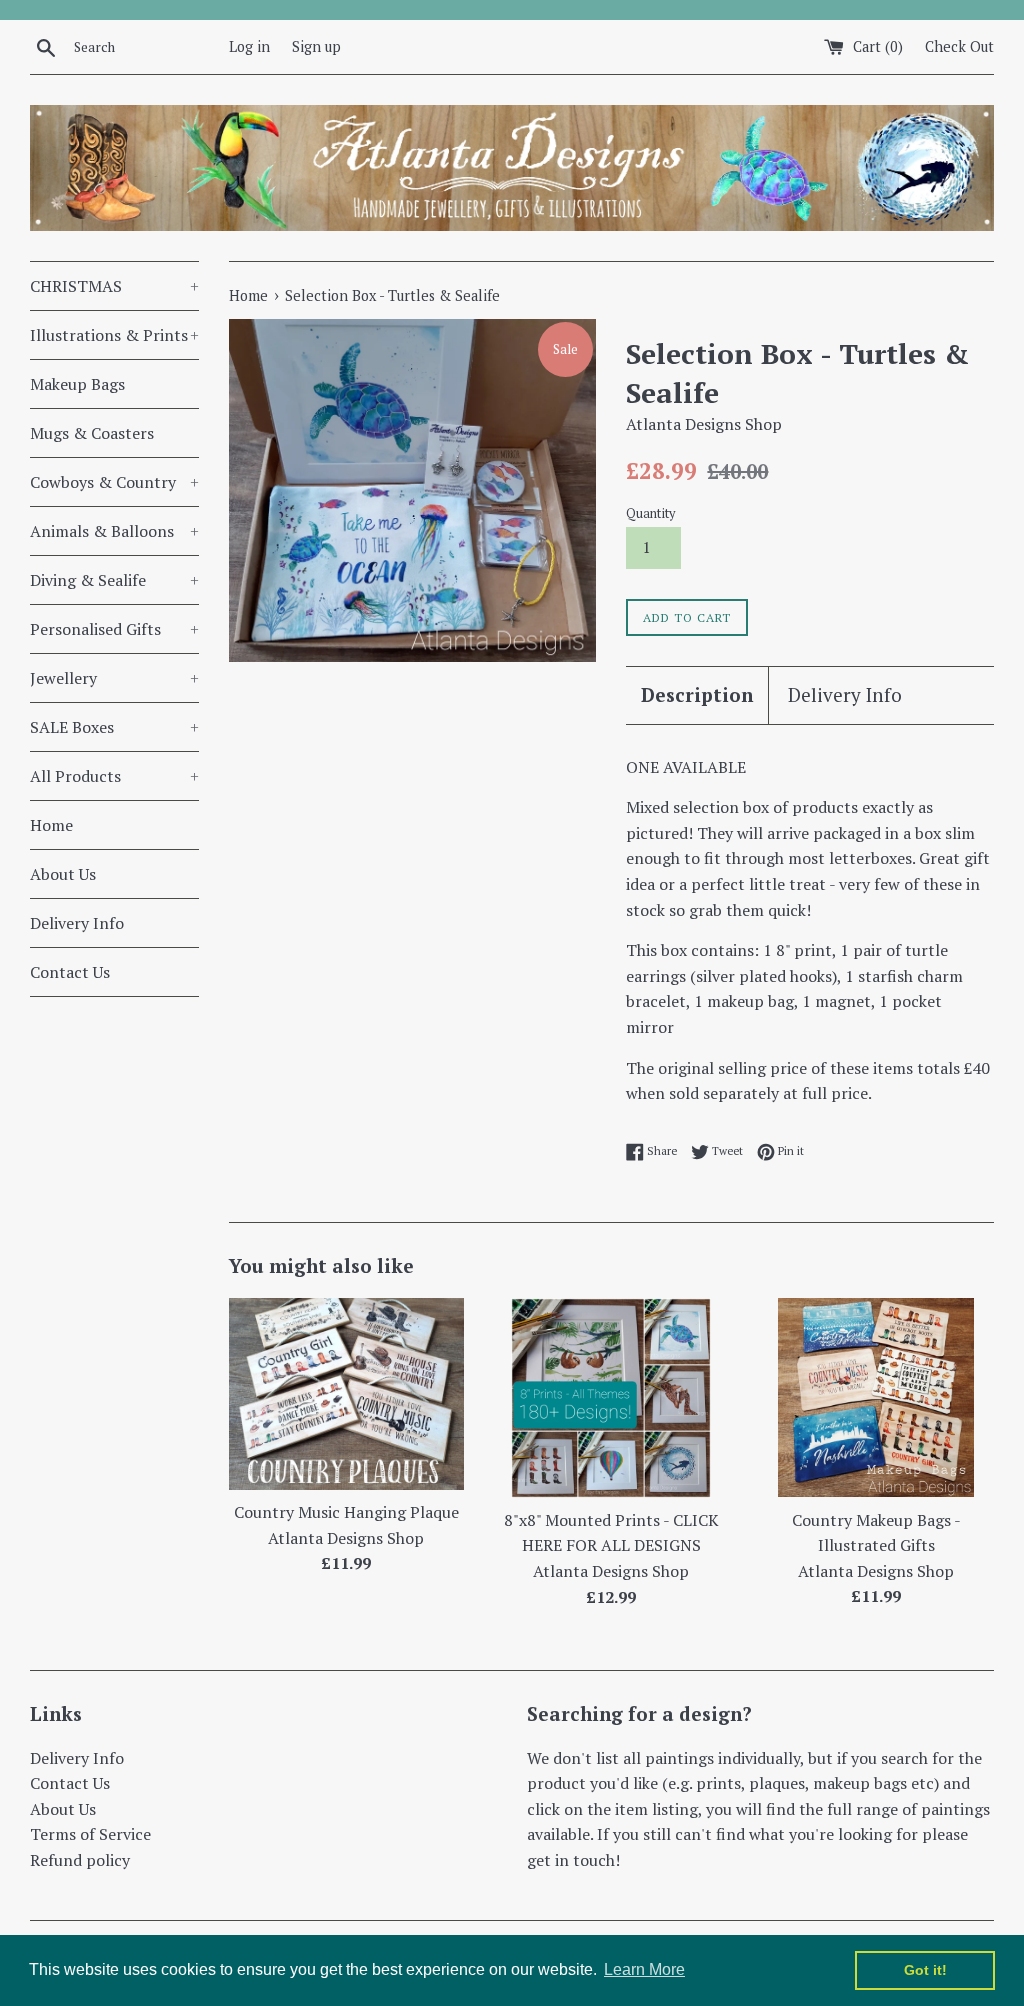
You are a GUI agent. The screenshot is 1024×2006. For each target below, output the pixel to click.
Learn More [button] (644, 1969)
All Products (114, 776)
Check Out (959, 46)
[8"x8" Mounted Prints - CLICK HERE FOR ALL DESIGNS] (611, 1398)
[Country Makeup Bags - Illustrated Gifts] (876, 1398)
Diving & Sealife (114, 580)
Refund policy (80, 1860)
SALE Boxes (114, 727)
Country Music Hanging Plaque (346, 1512)
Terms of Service (90, 1834)
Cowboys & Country (114, 482)
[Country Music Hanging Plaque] (346, 1394)
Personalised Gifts (114, 629)
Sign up (316, 46)
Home (51, 825)
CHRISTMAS (114, 286)
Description (697, 694)
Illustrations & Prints (114, 335)
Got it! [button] (925, 1970)
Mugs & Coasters (92, 433)
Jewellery (114, 678)
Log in (249, 46)
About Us (63, 874)
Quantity (650, 513)
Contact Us (70, 972)
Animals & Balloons (114, 531)
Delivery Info (77, 923)
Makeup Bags (77, 384)
